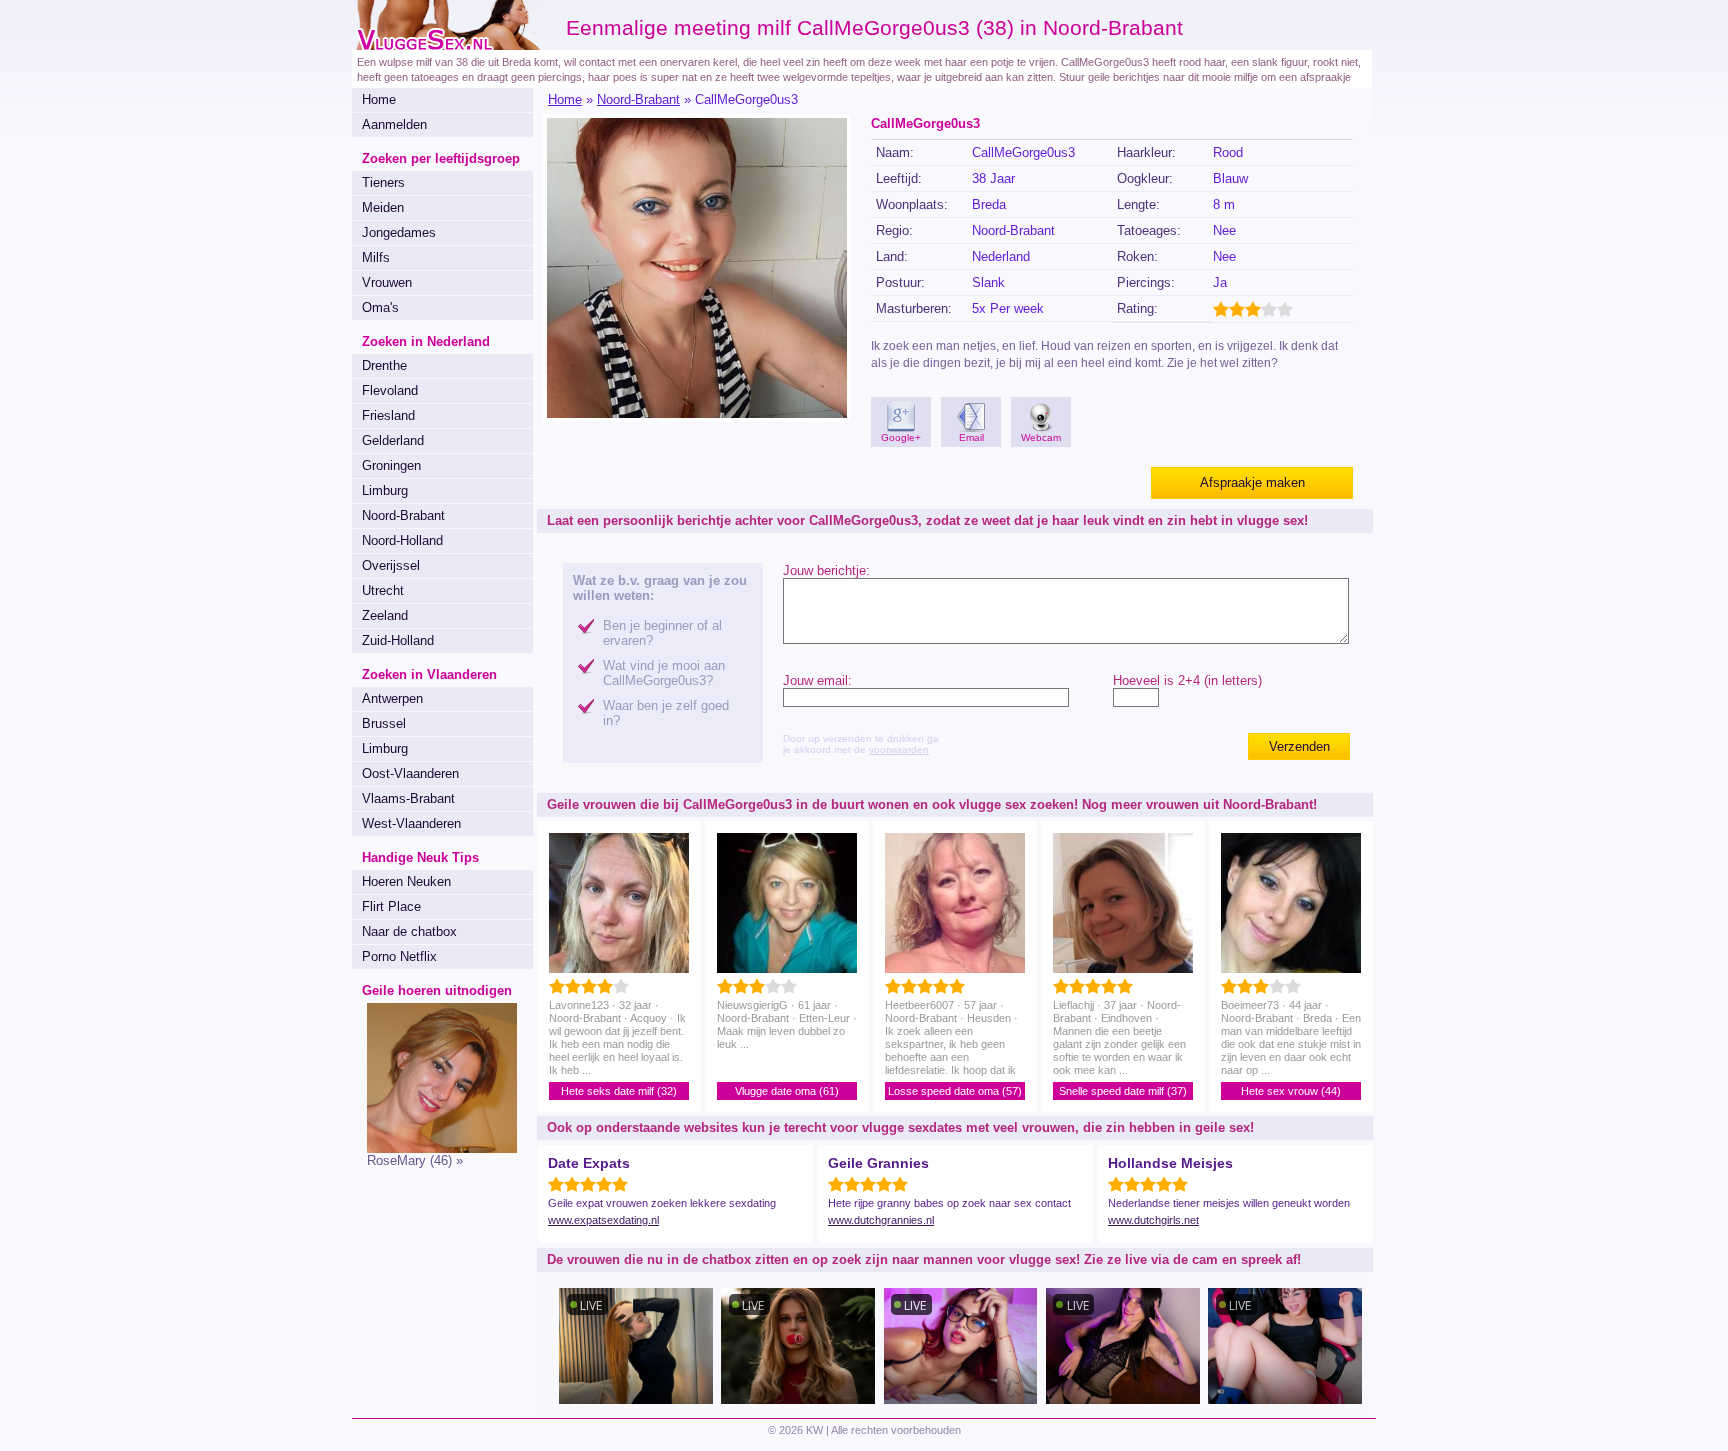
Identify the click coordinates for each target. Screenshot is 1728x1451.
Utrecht (383, 590)
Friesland (388, 415)
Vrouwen (387, 282)
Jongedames (399, 232)
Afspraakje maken (1252, 482)
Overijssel (391, 565)
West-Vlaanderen (411, 823)
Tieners (383, 182)
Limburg (385, 490)
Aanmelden (394, 124)
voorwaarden (899, 749)
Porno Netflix (399, 956)
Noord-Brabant (403, 515)
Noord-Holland (402, 540)
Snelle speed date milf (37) (1123, 1091)
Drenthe (384, 365)
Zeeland (385, 615)
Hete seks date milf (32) (619, 1091)
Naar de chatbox (409, 931)
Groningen (391, 465)
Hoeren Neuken (406, 881)
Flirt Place (391, 906)
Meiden (383, 207)
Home (379, 99)
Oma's (380, 307)
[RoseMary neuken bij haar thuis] (434, 1148)
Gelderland (393, 440)
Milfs (376, 257)
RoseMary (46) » (415, 1160)
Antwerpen (392, 698)
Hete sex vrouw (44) (1291, 1091)
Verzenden (1299, 746)
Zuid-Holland (398, 640)
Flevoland (390, 390)
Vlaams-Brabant (408, 798)
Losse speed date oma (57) (955, 1091)
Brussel (384, 723)
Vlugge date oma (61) (787, 1091)
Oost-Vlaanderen (410, 773)
